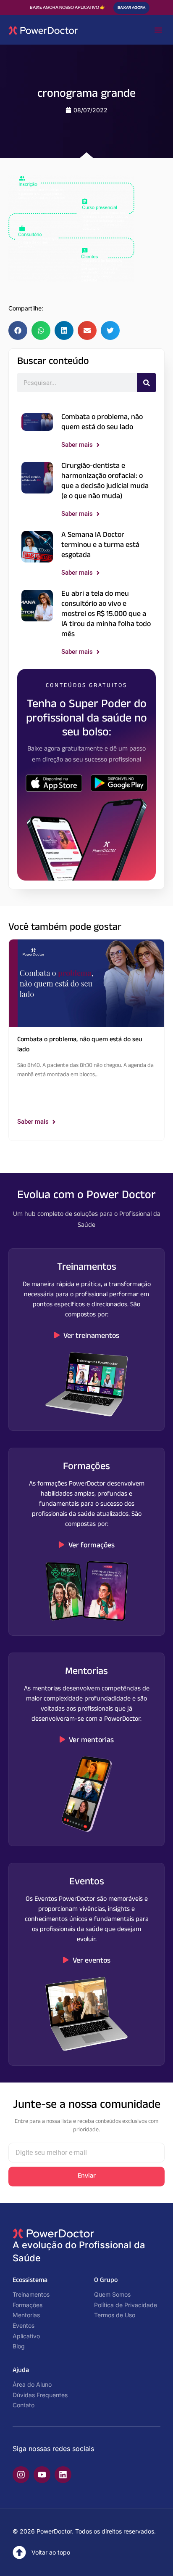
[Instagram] (21, 2475)
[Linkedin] (63, 2475)
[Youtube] (42, 2475)
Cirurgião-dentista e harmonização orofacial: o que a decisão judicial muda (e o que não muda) (105, 482)
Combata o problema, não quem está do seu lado (102, 423)
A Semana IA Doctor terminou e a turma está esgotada (100, 546)
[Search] (146, 383)
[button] (158, 30)
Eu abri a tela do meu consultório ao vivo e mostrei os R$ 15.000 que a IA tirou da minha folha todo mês (106, 615)
